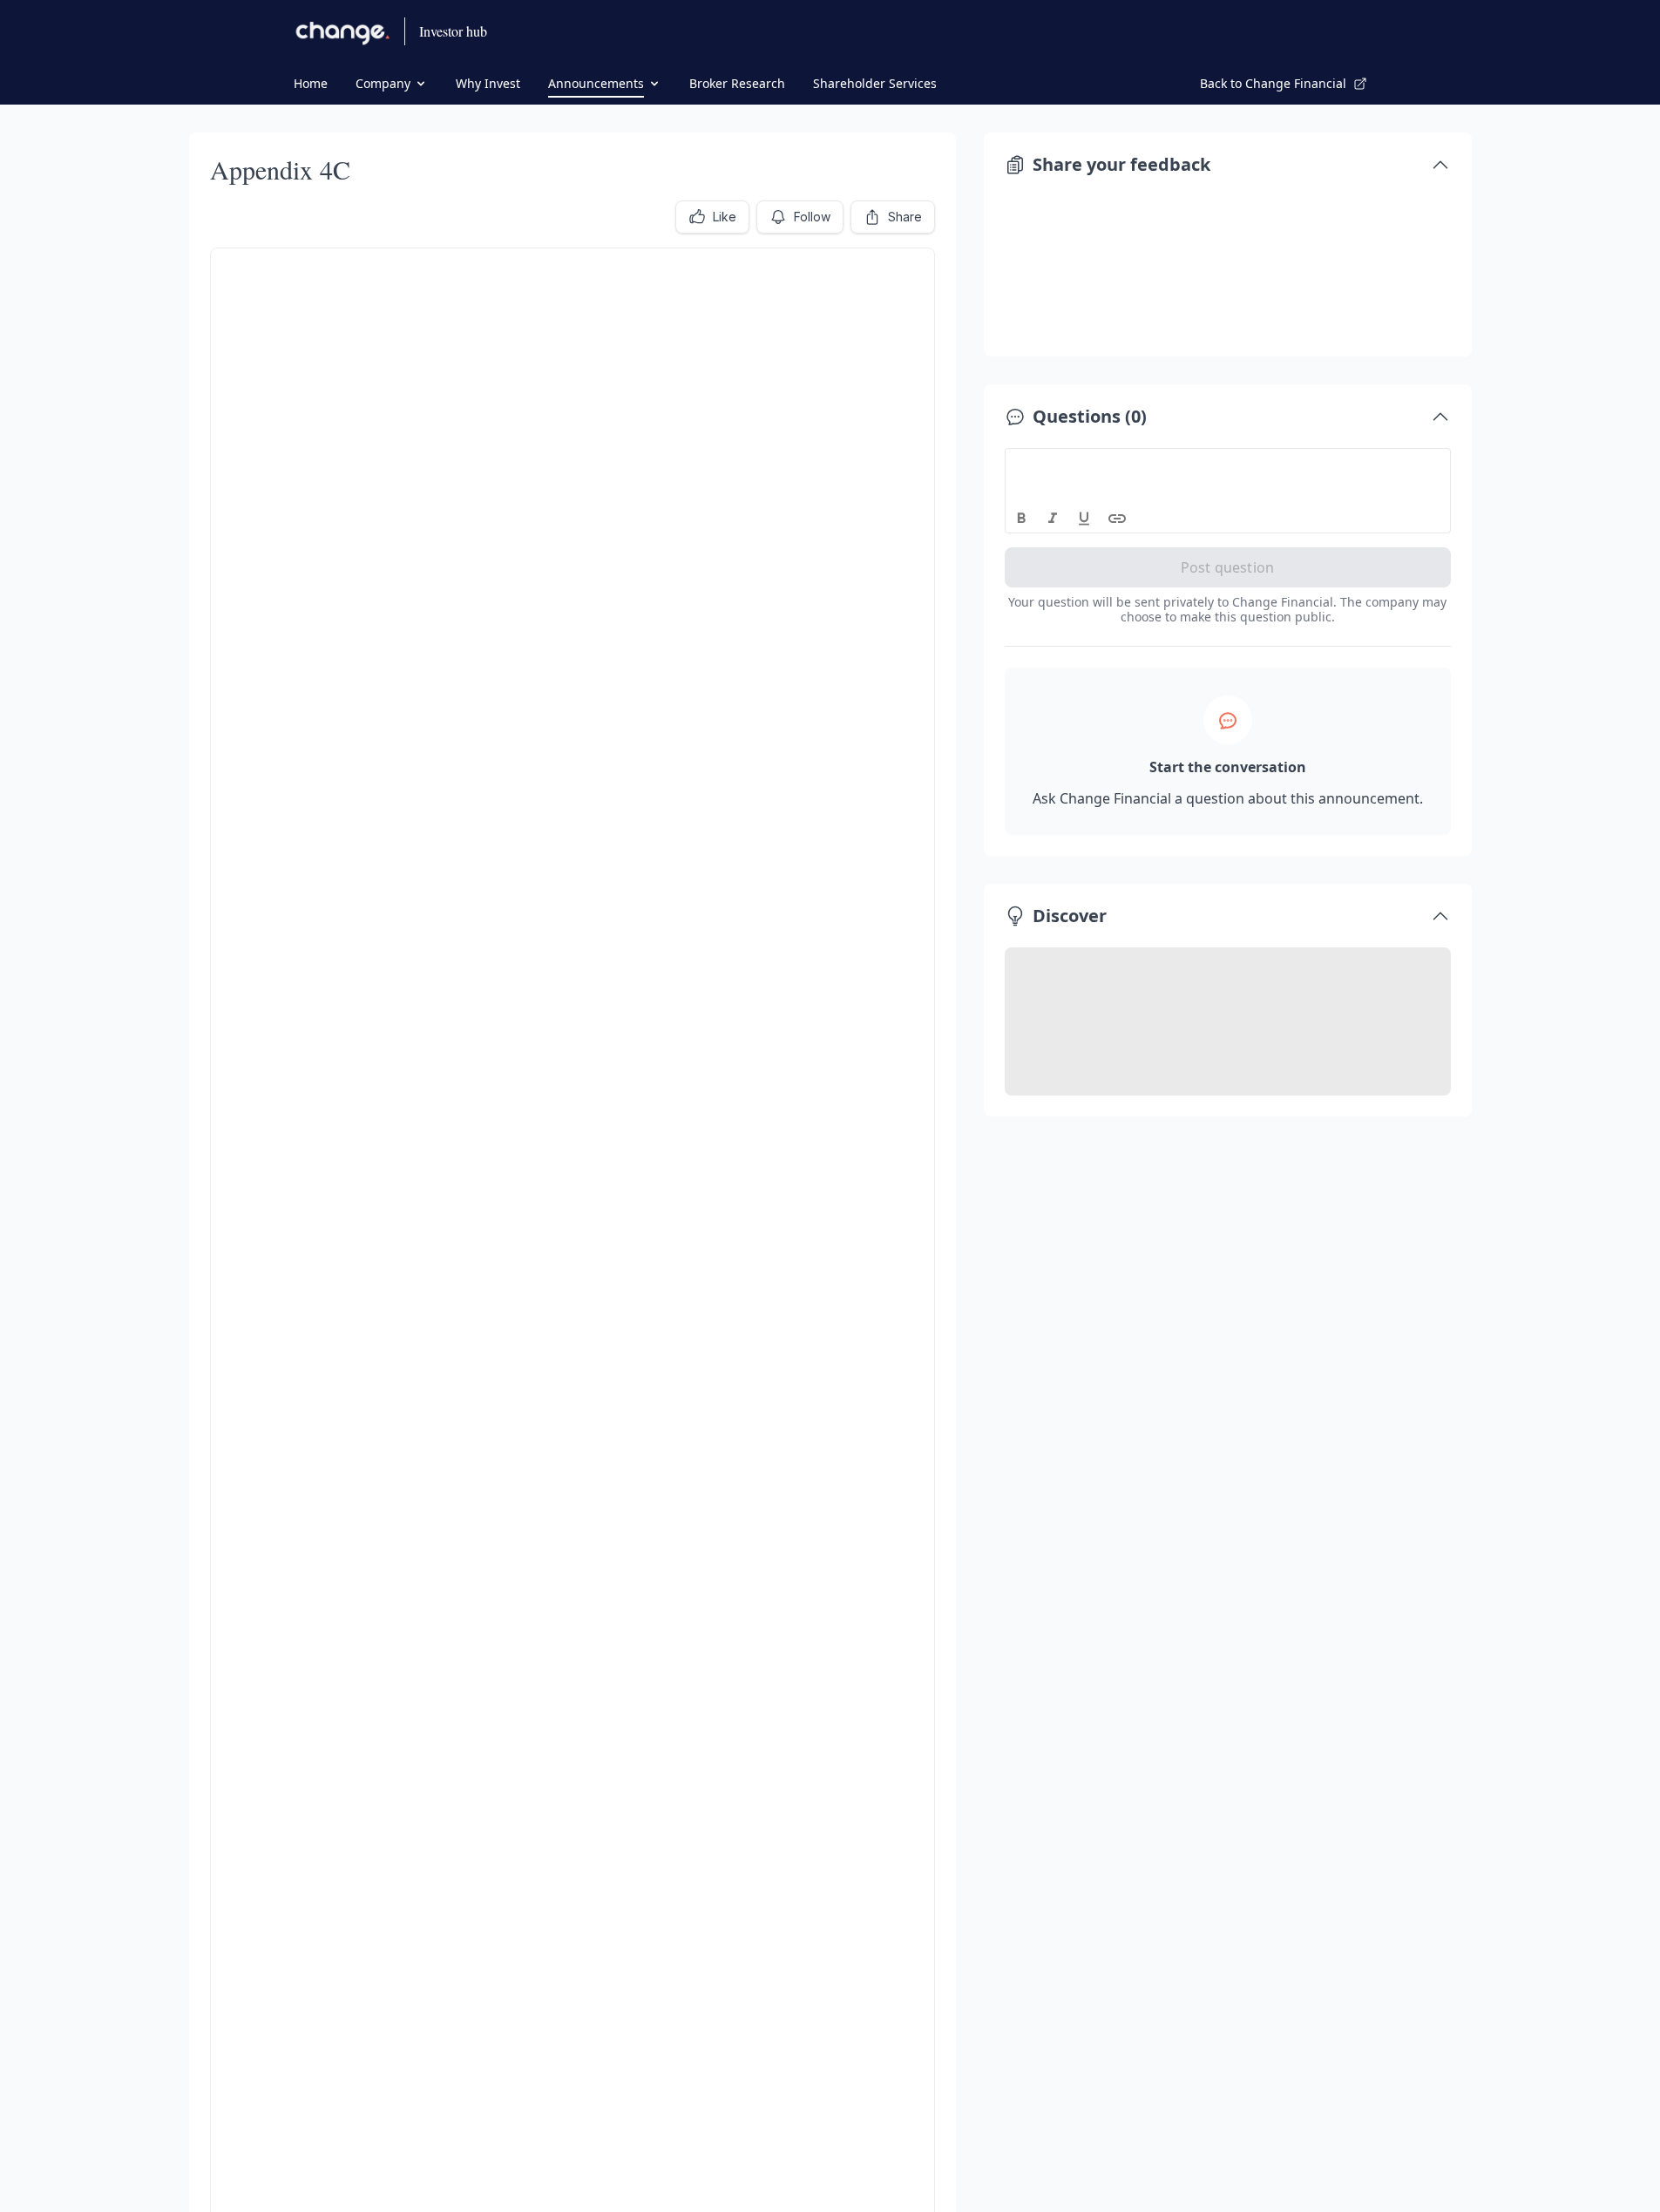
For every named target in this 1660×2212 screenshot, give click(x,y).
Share (905, 217)
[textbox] (1228, 465)
